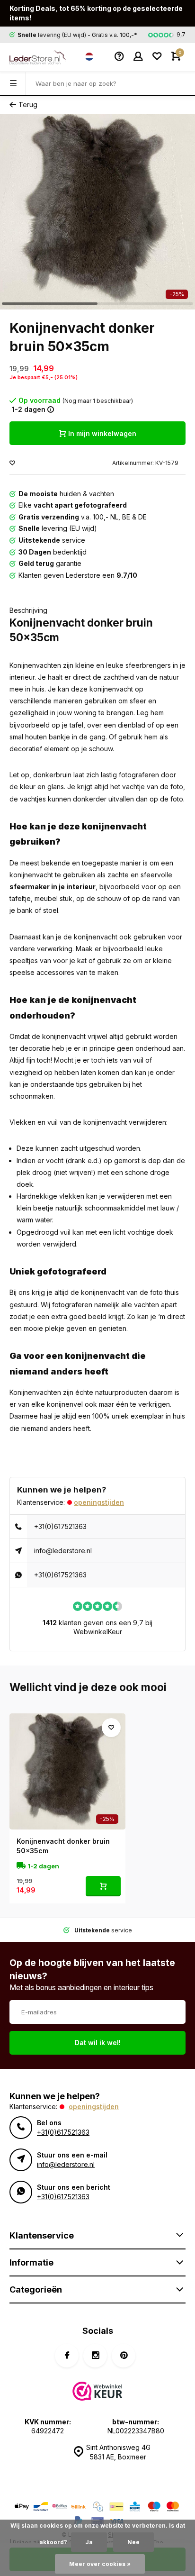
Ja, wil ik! (153, 1294)
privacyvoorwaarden (43, 1328)
